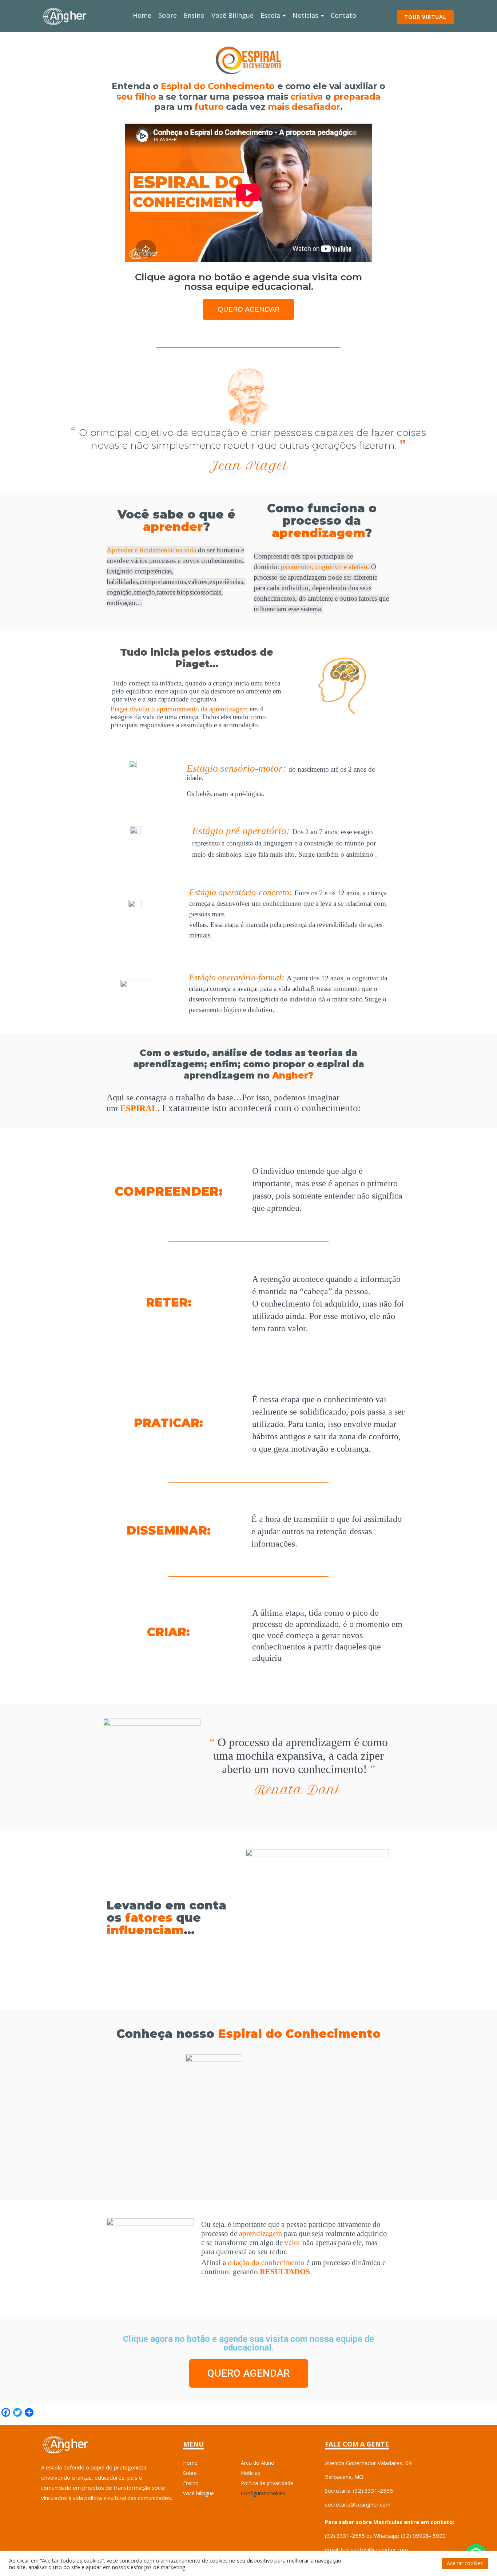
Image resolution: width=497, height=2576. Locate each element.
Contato (343, 15)
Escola (271, 15)
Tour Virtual (425, 17)
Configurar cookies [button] (263, 2493)
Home (142, 15)
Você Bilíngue (232, 15)
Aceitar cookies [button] (465, 2563)
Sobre (168, 15)
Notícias (306, 15)
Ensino (194, 15)
